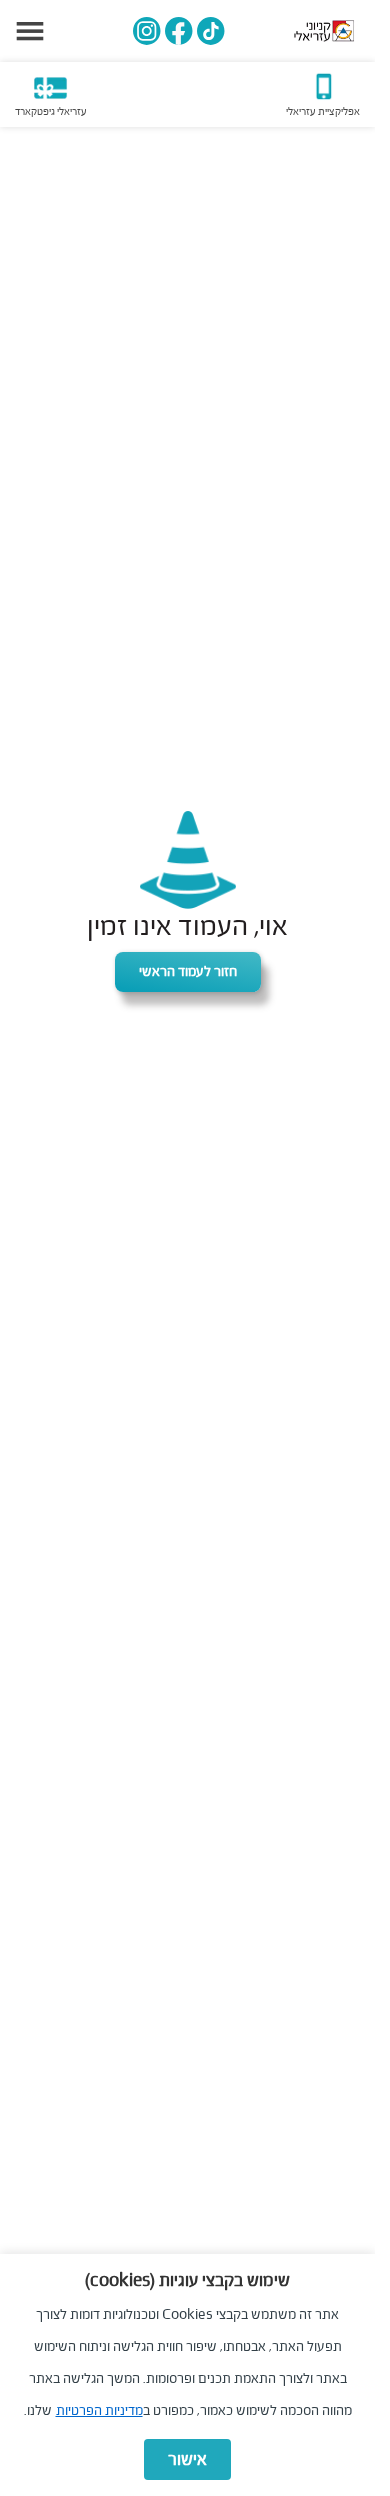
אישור (187, 2459)
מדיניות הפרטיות (99, 2410)
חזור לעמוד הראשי (188, 971)
